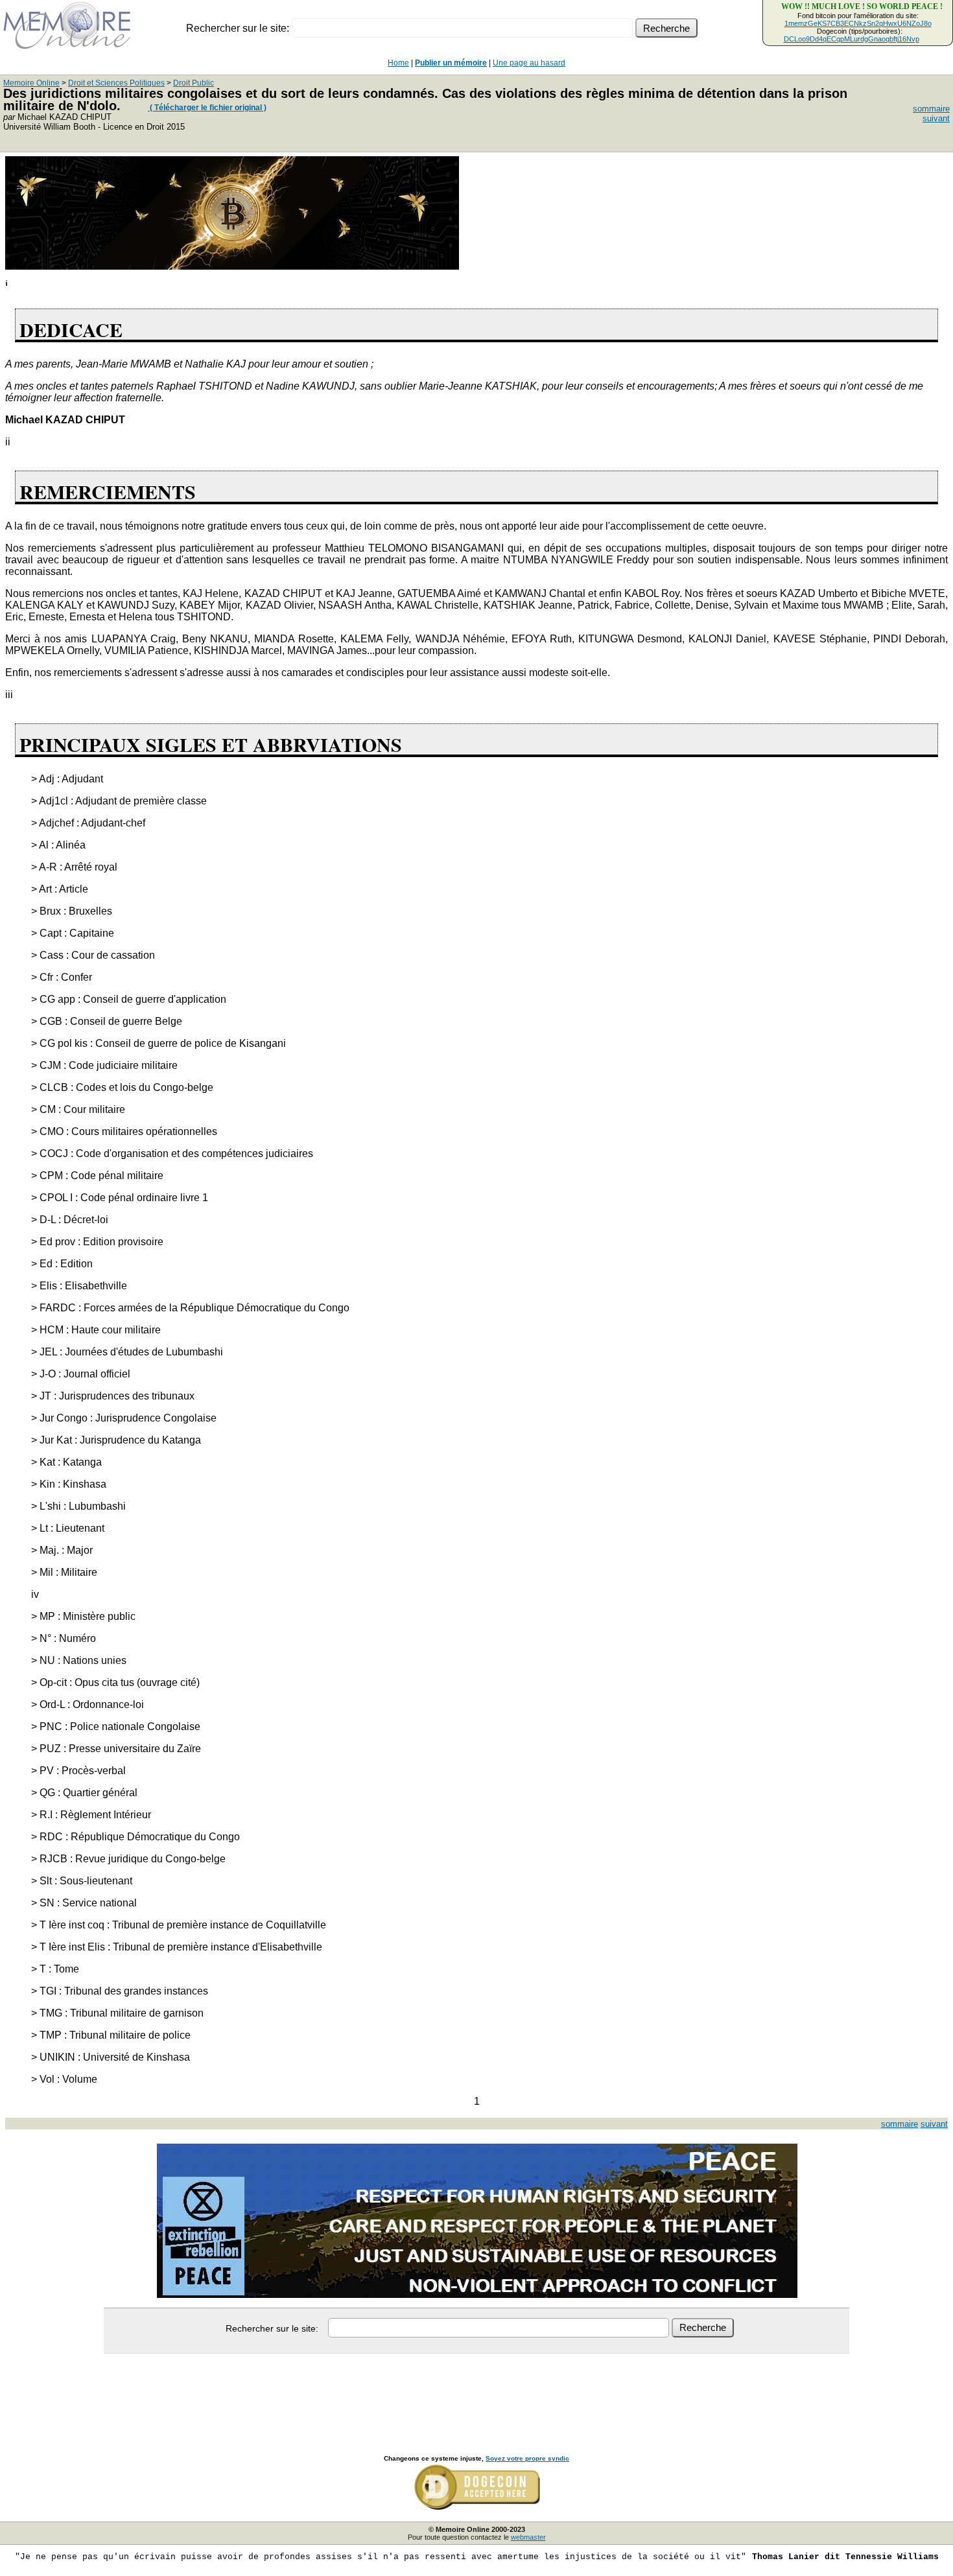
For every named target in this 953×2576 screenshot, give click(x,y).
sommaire (931, 109)
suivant (936, 118)
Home (398, 63)
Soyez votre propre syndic (527, 2458)
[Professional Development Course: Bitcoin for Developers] (232, 266)
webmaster (528, 2537)
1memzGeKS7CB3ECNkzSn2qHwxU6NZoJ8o (858, 23)
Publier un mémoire (451, 63)
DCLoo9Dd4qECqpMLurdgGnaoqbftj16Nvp (852, 39)
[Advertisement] (476, 2390)
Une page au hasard (529, 63)
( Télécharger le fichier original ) (207, 108)
